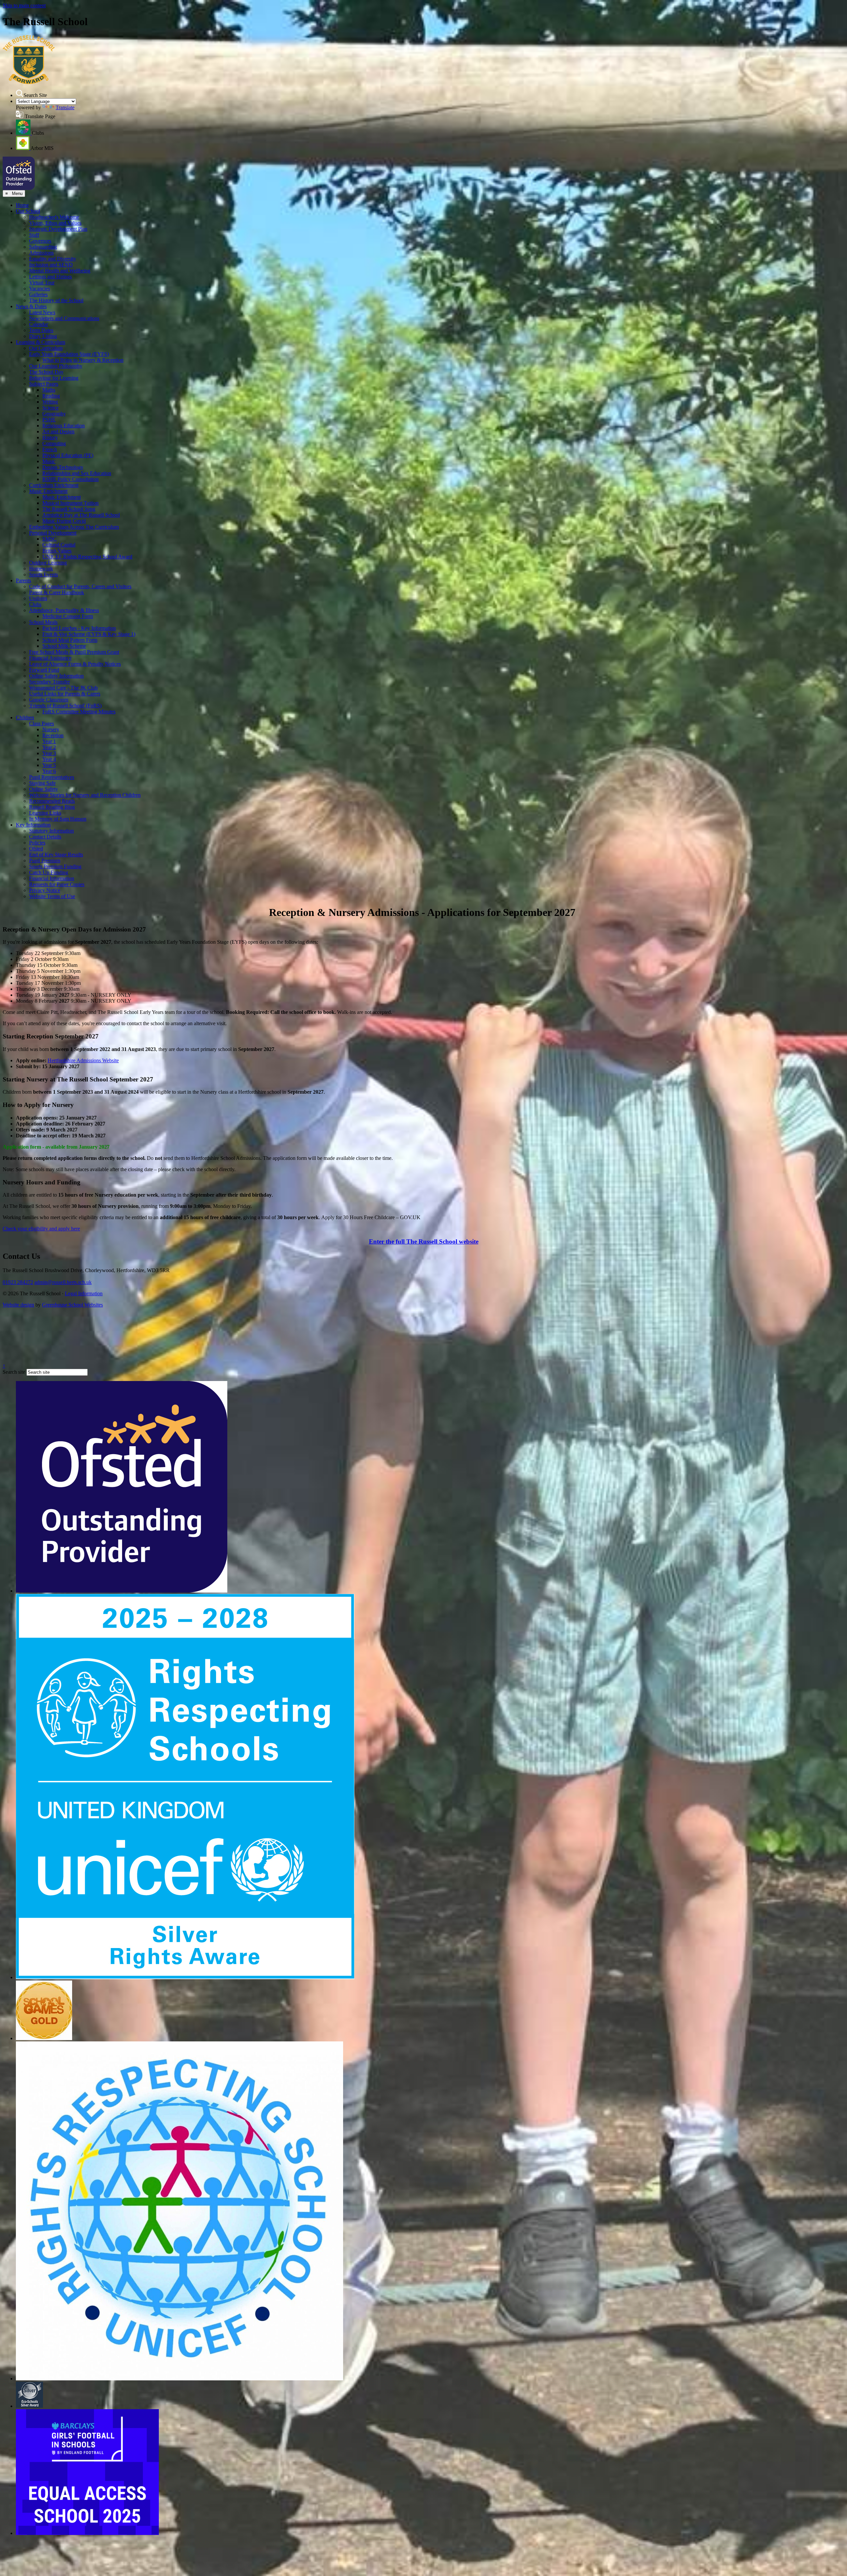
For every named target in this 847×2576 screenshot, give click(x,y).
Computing (54, 443)
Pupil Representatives (52, 777)
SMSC (49, 539)
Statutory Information (51, 831)
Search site (14, 1372)
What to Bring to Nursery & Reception (83, 360)
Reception (53, 735)
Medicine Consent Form (68, 616)
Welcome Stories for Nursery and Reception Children (85, 795)
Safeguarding (43, 247)
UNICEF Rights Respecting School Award (87, 557)
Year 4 (49, 759)
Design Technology (63, 467)
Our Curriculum (46, 348)
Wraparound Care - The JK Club (63, 688)
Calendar (39, 324)
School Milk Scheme (64, 646)
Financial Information (52, 878)
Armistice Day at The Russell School (81, 515)
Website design (18, 1305)
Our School (28, 211)
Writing (50, 402)
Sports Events (44, 574)
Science (50, 408)
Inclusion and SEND (51, 265)
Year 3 (49, 753)
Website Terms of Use (52, 896)
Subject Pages (44, 384)
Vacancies (40, 288)
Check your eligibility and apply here (41, 1229)
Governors (40, 241)
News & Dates (31, 306)
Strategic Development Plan (58, 229)
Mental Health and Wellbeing (60, 271)
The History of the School (56, 300)
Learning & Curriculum (41, 342)
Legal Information (84, 1293)
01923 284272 (18, 1282)
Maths (49, 390)
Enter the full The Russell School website (424, 1241)
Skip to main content (24, 5)
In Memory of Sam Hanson (58, 819)
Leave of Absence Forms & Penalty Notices (75, 664)
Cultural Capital (59, 545)
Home (22, 205)
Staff (34, 235)
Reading (51, 396)
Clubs (35, 604)
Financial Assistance (50, 658)
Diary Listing (43, 336)
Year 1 (49, 741)
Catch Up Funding (49, 872)
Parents (23, 580)
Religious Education (64, 426)
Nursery (51, 729)
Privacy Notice (45, 890)
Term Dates (41, 330)
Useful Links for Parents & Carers (65, 694)
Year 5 (49, 765)
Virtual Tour (42, 283)
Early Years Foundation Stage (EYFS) (69, 354)
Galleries (38, 294)
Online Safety (44, 789)
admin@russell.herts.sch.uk (63, 1282)
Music (49, 461)
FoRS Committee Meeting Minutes (79, 712)
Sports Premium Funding (55, 866)
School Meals (43, 622)
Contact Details (45, 837)
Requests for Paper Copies (57, 884)
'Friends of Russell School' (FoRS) (65, 706)
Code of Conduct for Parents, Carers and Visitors (80, 586)
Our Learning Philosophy (56, 366)
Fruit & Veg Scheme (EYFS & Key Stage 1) (89, 634)
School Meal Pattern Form (70, 640)
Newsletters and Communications (64, 318)
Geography (54, 414)
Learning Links (45, 813)
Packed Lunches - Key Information (79, 628)
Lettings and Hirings (50, 277)
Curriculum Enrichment (54, 485)
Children (25, 717)
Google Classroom (49, 700)
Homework (41, 569)
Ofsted (36, 849)
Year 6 (49, 771)
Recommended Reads (52, 801)
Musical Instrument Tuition (70, 503)
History (50, 437)
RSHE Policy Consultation (70, 479)
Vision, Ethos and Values (55, 223)
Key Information (33, 825)
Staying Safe (42, 783)
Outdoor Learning (48, 563)
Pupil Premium (45, 860)
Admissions (41, 253)
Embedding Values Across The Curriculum (74, 527)
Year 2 (49, 747)
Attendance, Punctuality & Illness (64, 610)
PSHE (49, 420)
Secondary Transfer (49, 682)
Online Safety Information (56, 676)
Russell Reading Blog (52, 807)
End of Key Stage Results (56, 855)
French (50, 449)
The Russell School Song (69, 509)
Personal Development (53, 533)
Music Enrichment (48, 491)
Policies (37, 843)
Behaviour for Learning (54, 378)
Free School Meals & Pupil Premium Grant (74, 652)
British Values (57, 551)
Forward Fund (44, 670)
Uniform (38, 598)
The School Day (46, 372)
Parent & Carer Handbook (57, 592)
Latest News (42, 312)
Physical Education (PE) (68, 455)
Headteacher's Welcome (54, 217)
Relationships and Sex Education (77, 473)
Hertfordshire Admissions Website (83, 1060)
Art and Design (58, 431)
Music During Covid (64, 521)
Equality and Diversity (53, 259)
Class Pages (42, 723)
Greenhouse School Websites (72, 1305)
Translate (65, 107)
